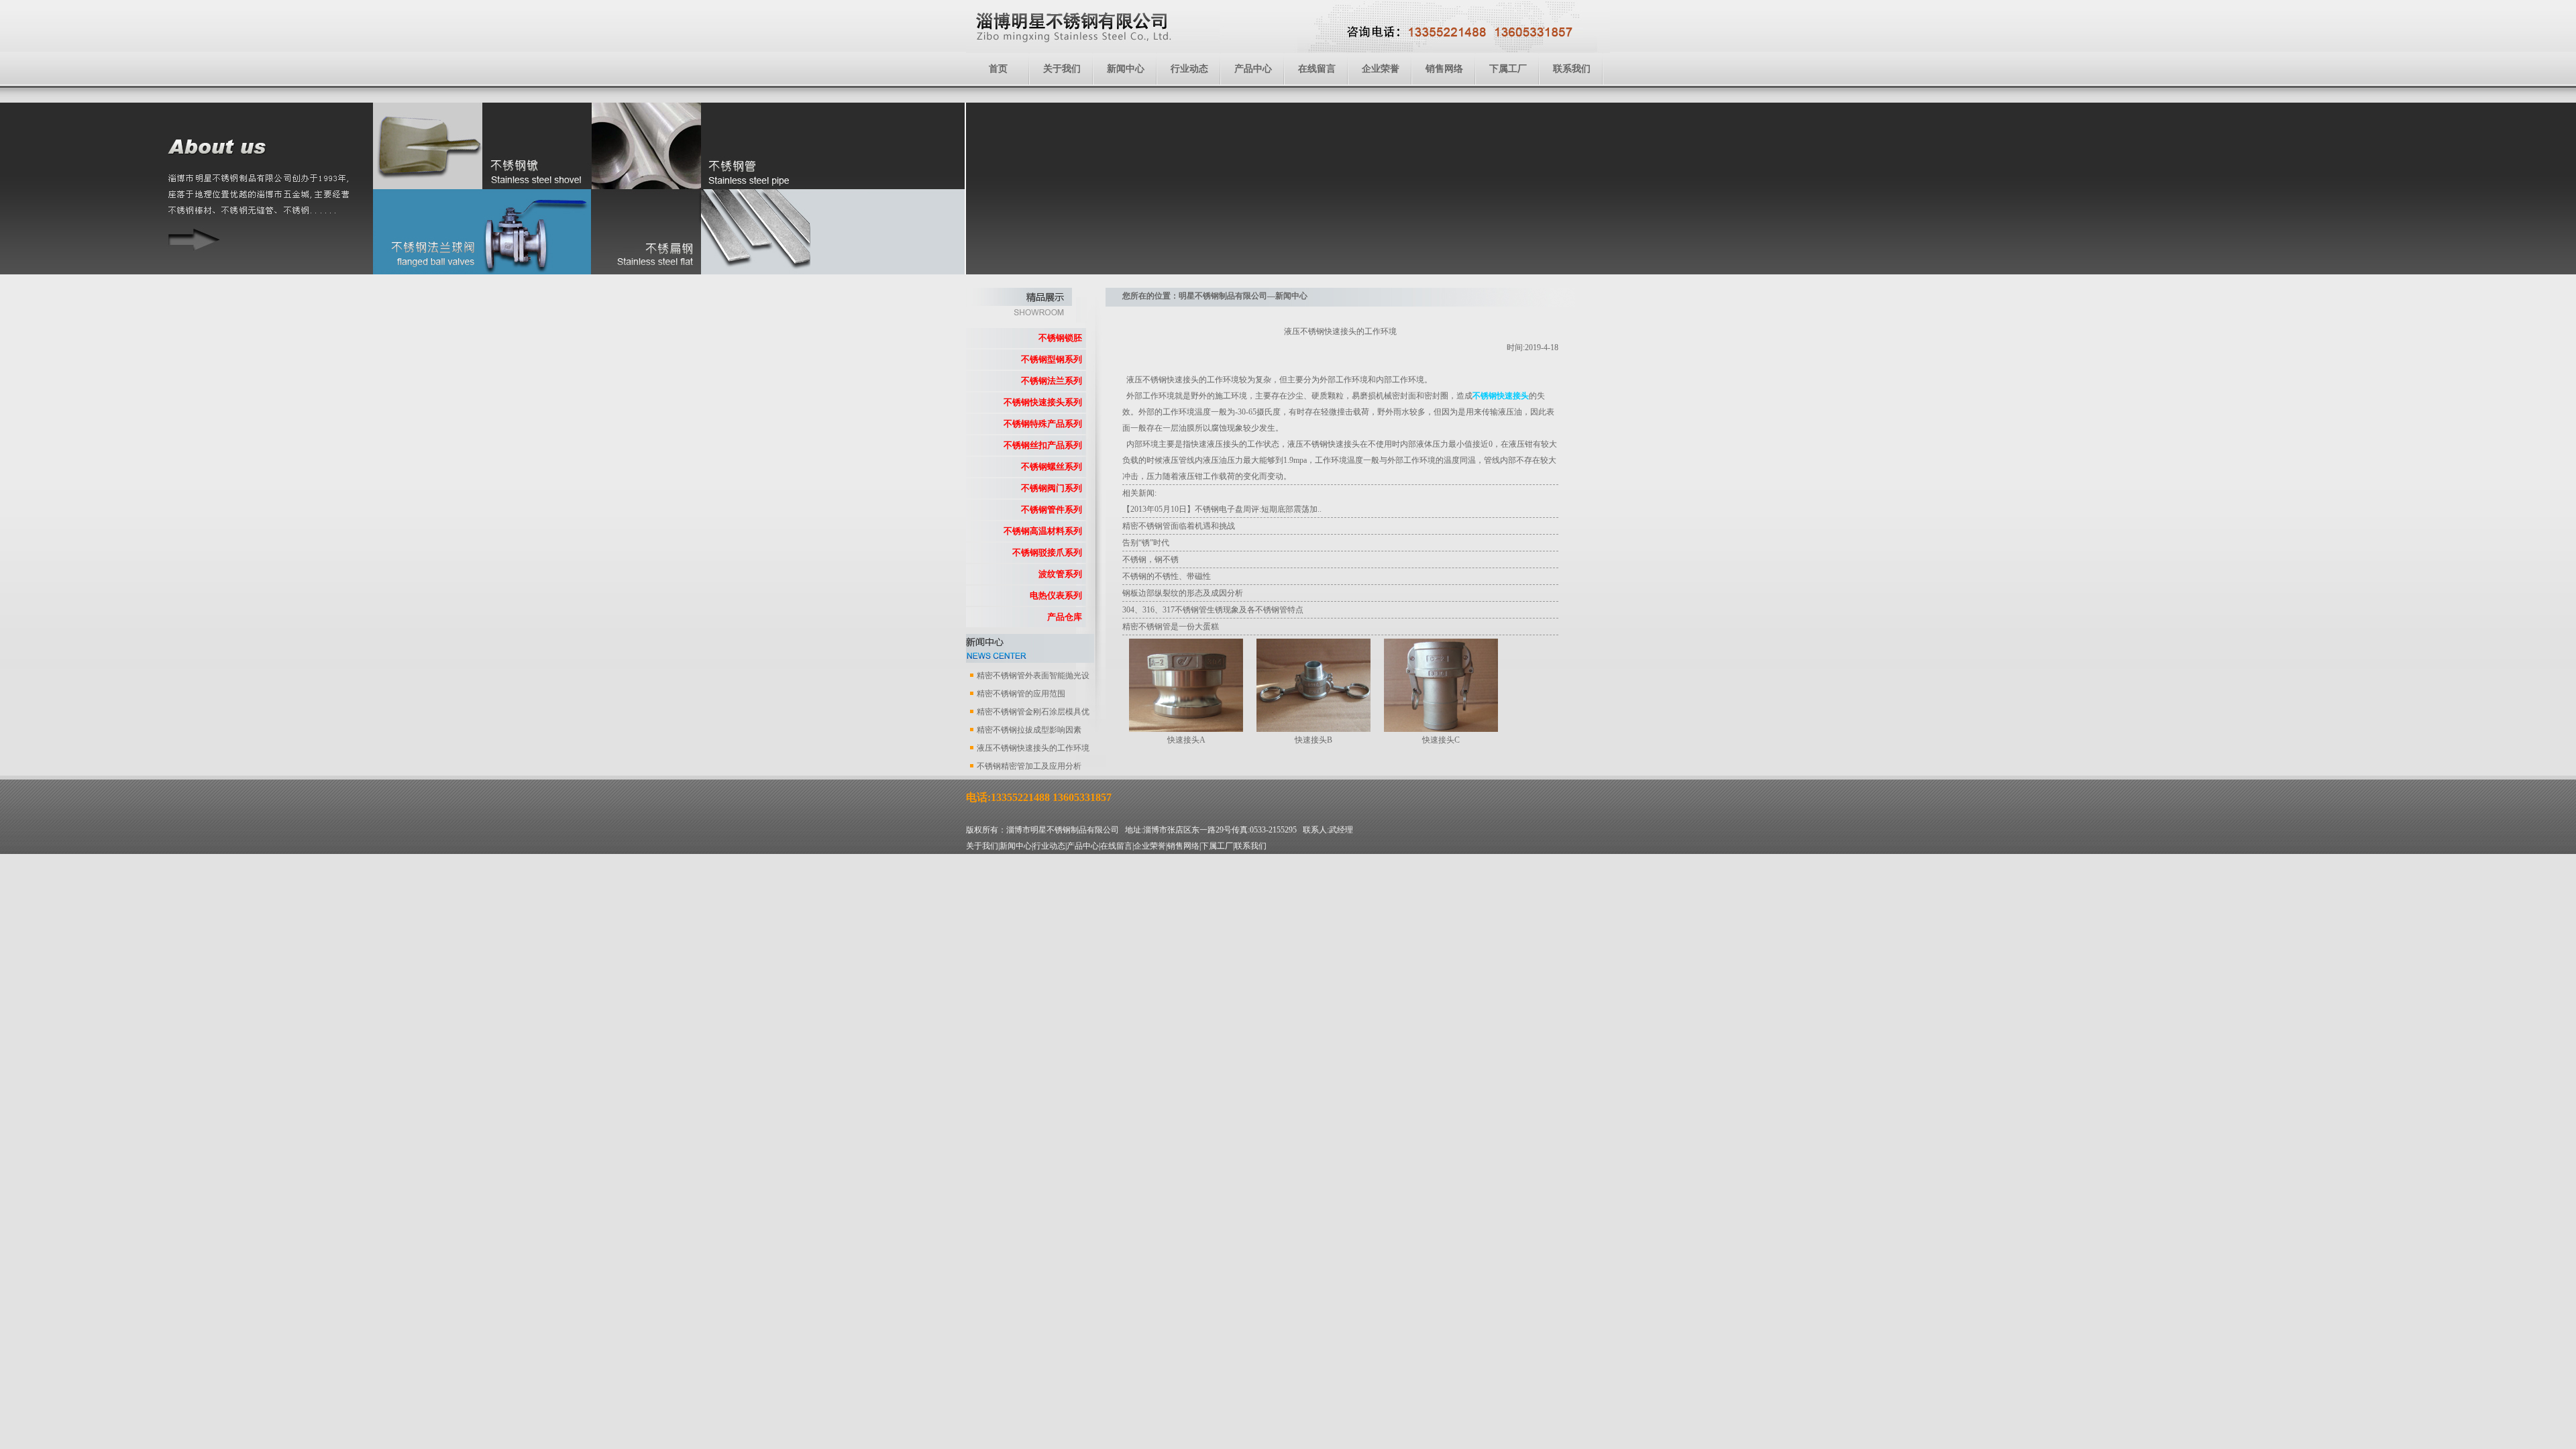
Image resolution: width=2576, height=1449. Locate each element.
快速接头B (1313, 740)
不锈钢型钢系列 (1052, 359)
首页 (998, 69)
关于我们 (1062, 69)
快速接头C (1441, 740)
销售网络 (1444, 69)
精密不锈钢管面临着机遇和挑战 (1179, 526)
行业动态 (1189, 69)
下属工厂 (1508, 69)
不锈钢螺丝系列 (1052, 467)
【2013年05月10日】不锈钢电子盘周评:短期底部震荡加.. (1222, 509)
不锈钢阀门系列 (1052, 488)
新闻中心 (1126, 69)
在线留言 (1317, 69)
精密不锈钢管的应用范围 (1021, 694)
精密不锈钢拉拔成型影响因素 (1029, 730)
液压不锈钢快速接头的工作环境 (1033, 748)
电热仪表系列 (1056, 595)
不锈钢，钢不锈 (1150, 559)
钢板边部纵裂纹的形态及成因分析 (1183, 593)
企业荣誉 (1381, 69)
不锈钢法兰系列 (1052, 381)
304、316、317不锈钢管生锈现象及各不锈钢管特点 (1213, 610)
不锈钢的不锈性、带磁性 (1167, 576)
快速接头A (1186, 740)
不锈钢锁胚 (1060, 338)
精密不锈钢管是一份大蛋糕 (1171, 627)
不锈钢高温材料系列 (1043, 531)
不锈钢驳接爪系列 (1047, 552)
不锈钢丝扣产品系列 (1043, 445)
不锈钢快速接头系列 (1043, 402)
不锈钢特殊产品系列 (1043, 424)
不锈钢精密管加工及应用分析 (1029, 766)
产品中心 (1253, 69)
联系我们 (1572, 69)
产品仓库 (1065, 617)
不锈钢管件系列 (1052, 509)
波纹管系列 (1060, 574)
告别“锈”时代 (1146, 543)
